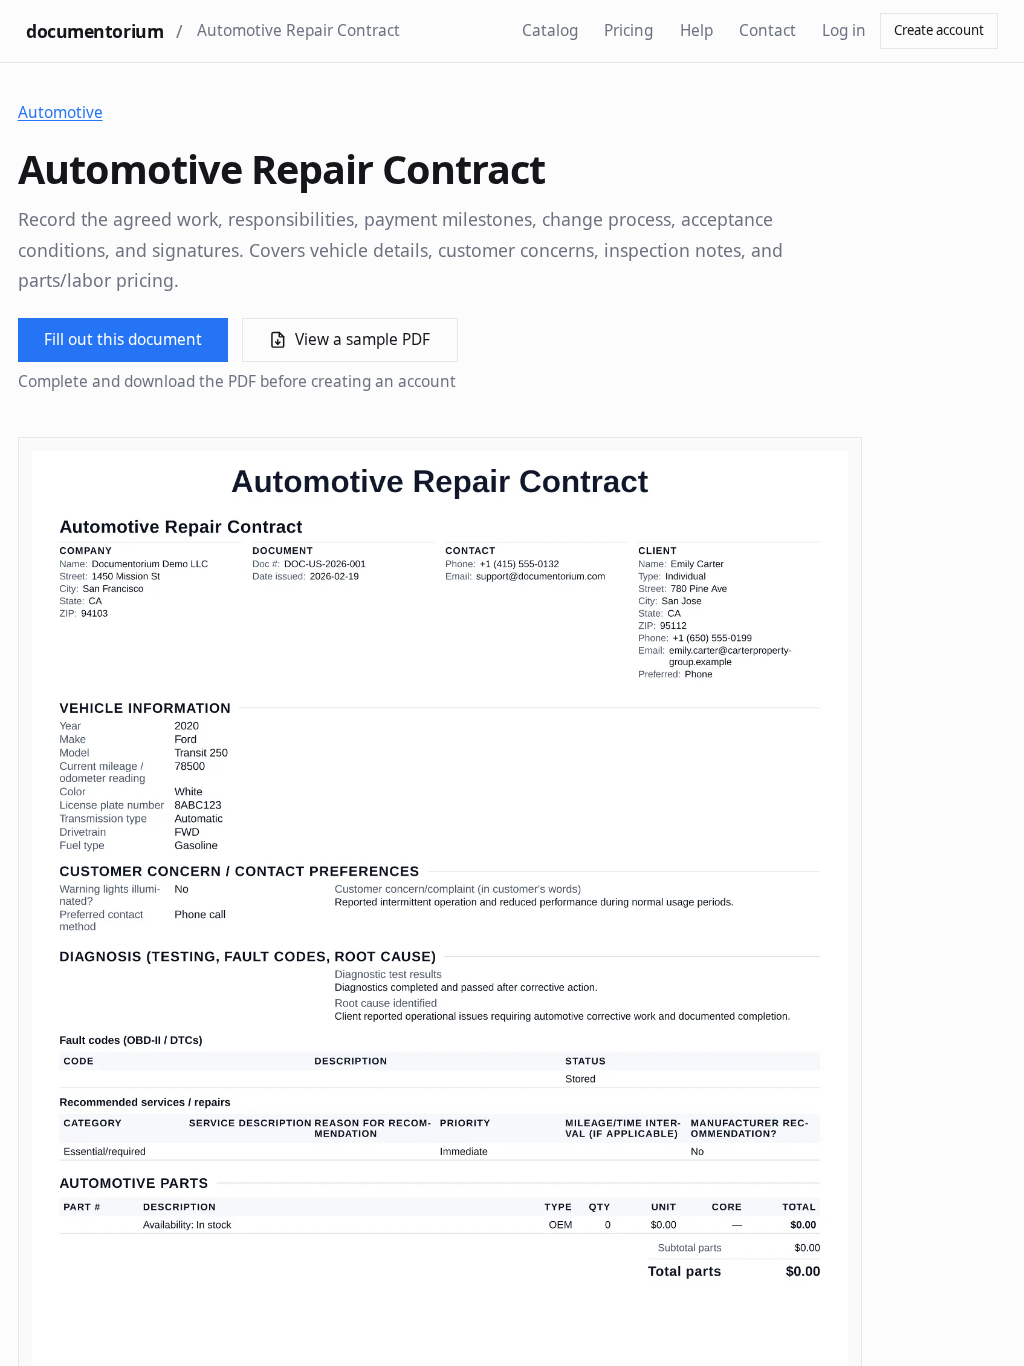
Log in (844, 30)
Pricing (628, 30)
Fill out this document (123, 339)
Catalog (550, 30)
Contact (767, 30)
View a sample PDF (362, 339)
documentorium (94, 31)
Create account (939, 30)
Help (696, 30)
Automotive (60, 112)
